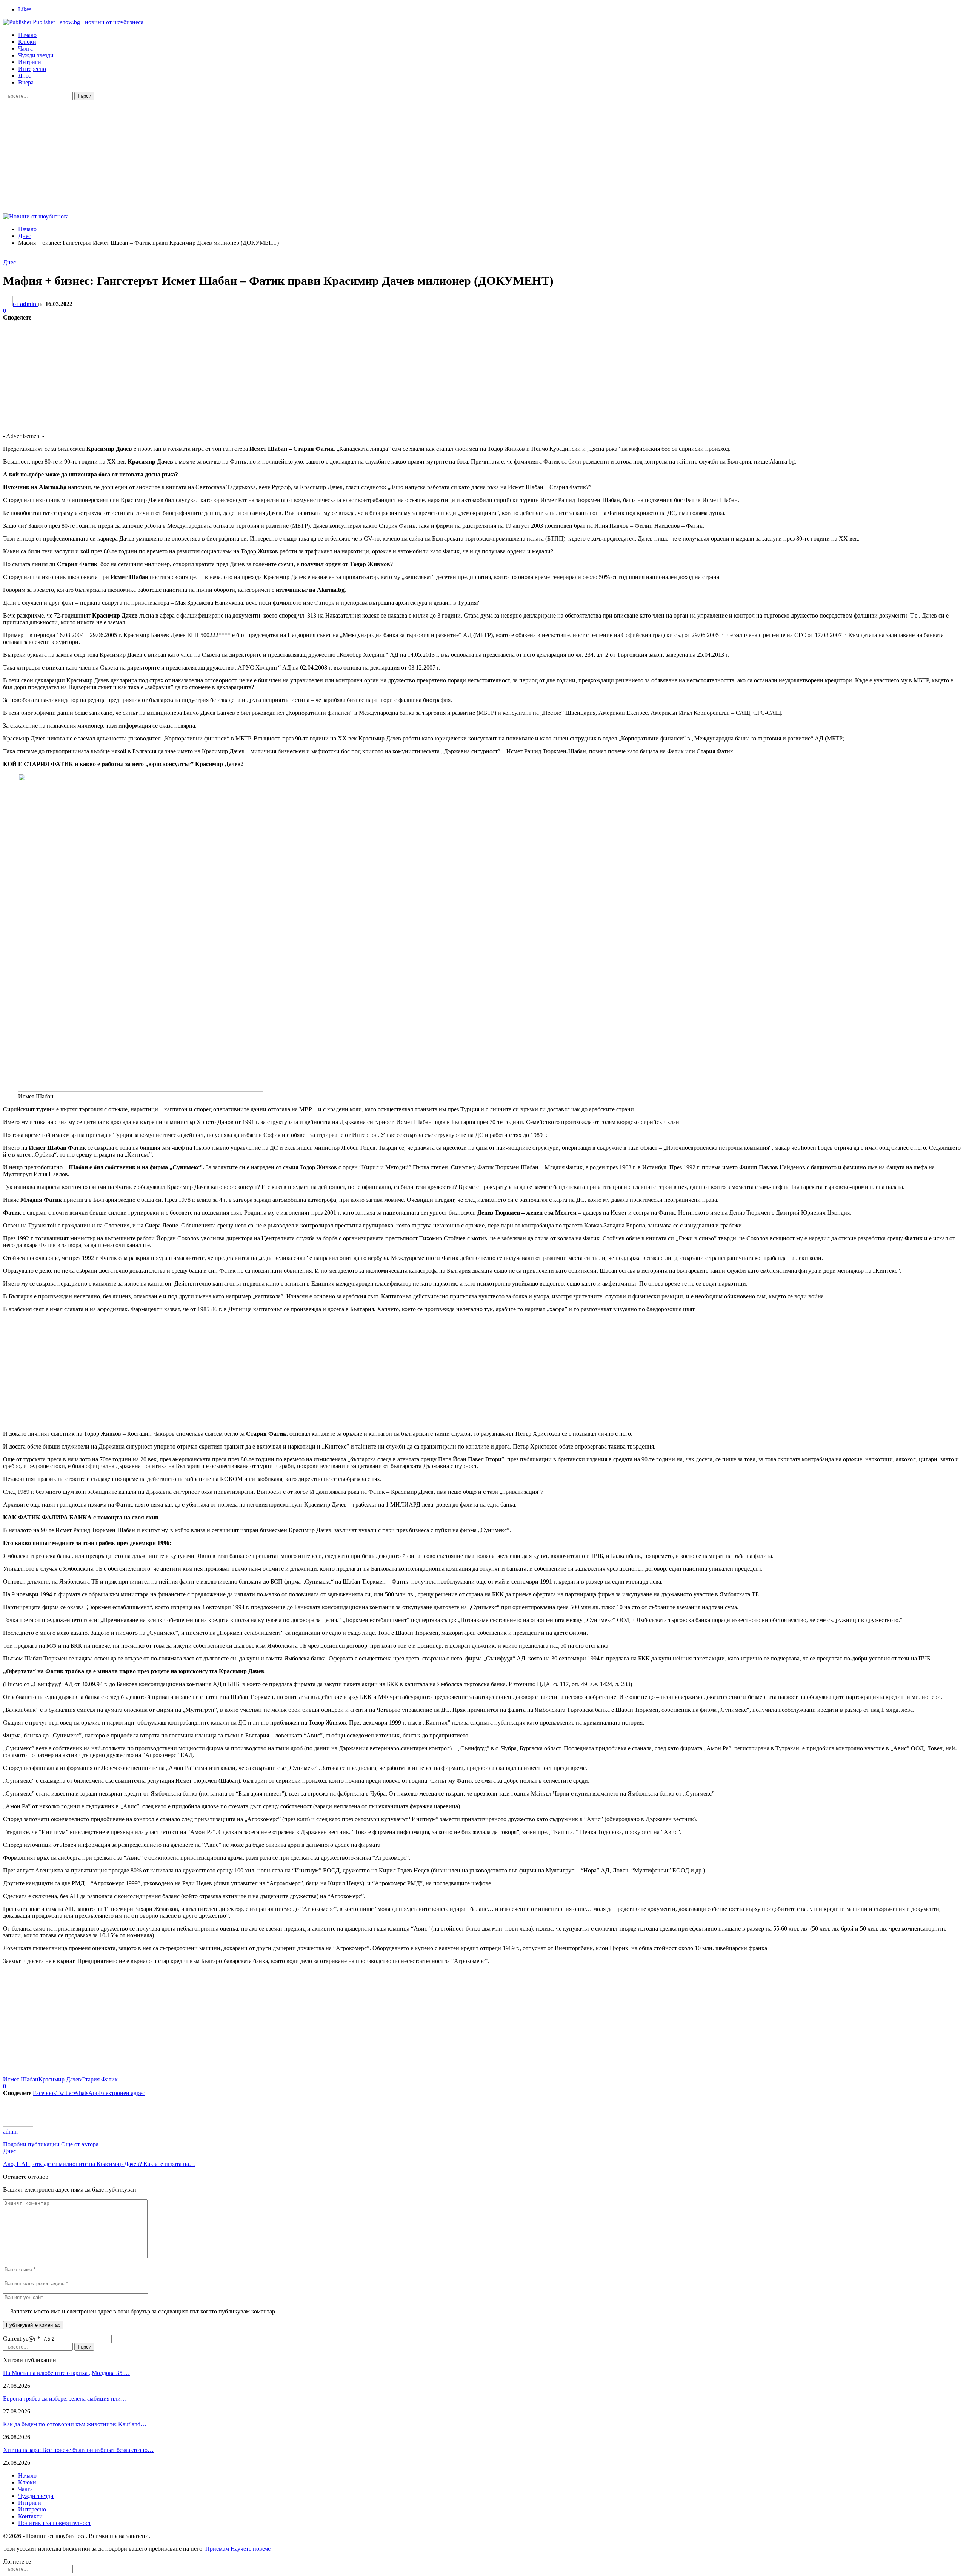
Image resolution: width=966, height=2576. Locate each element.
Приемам (217, 2549)
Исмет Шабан (21, 2079)
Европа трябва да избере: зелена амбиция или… (65, 2399)
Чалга (25, 48)
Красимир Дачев (60, 2079)
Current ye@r (22, 2339)
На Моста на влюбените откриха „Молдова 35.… (66, 2373)
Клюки (27, 42)
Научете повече (251, 2549)
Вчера (26, 82)
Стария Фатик (99, 2079)
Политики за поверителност (55, 2523)
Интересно (32, 69)
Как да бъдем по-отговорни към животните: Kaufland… (75, 2424)
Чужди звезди (36, 55)
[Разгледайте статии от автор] (18, 2125)
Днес (25, 76)
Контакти (30, 2516)
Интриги (30, 62)
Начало (27, 35)
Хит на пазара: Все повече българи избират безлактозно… (78, 2450)
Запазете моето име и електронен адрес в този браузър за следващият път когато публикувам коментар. (144, 2311)
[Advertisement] (483, 157)
